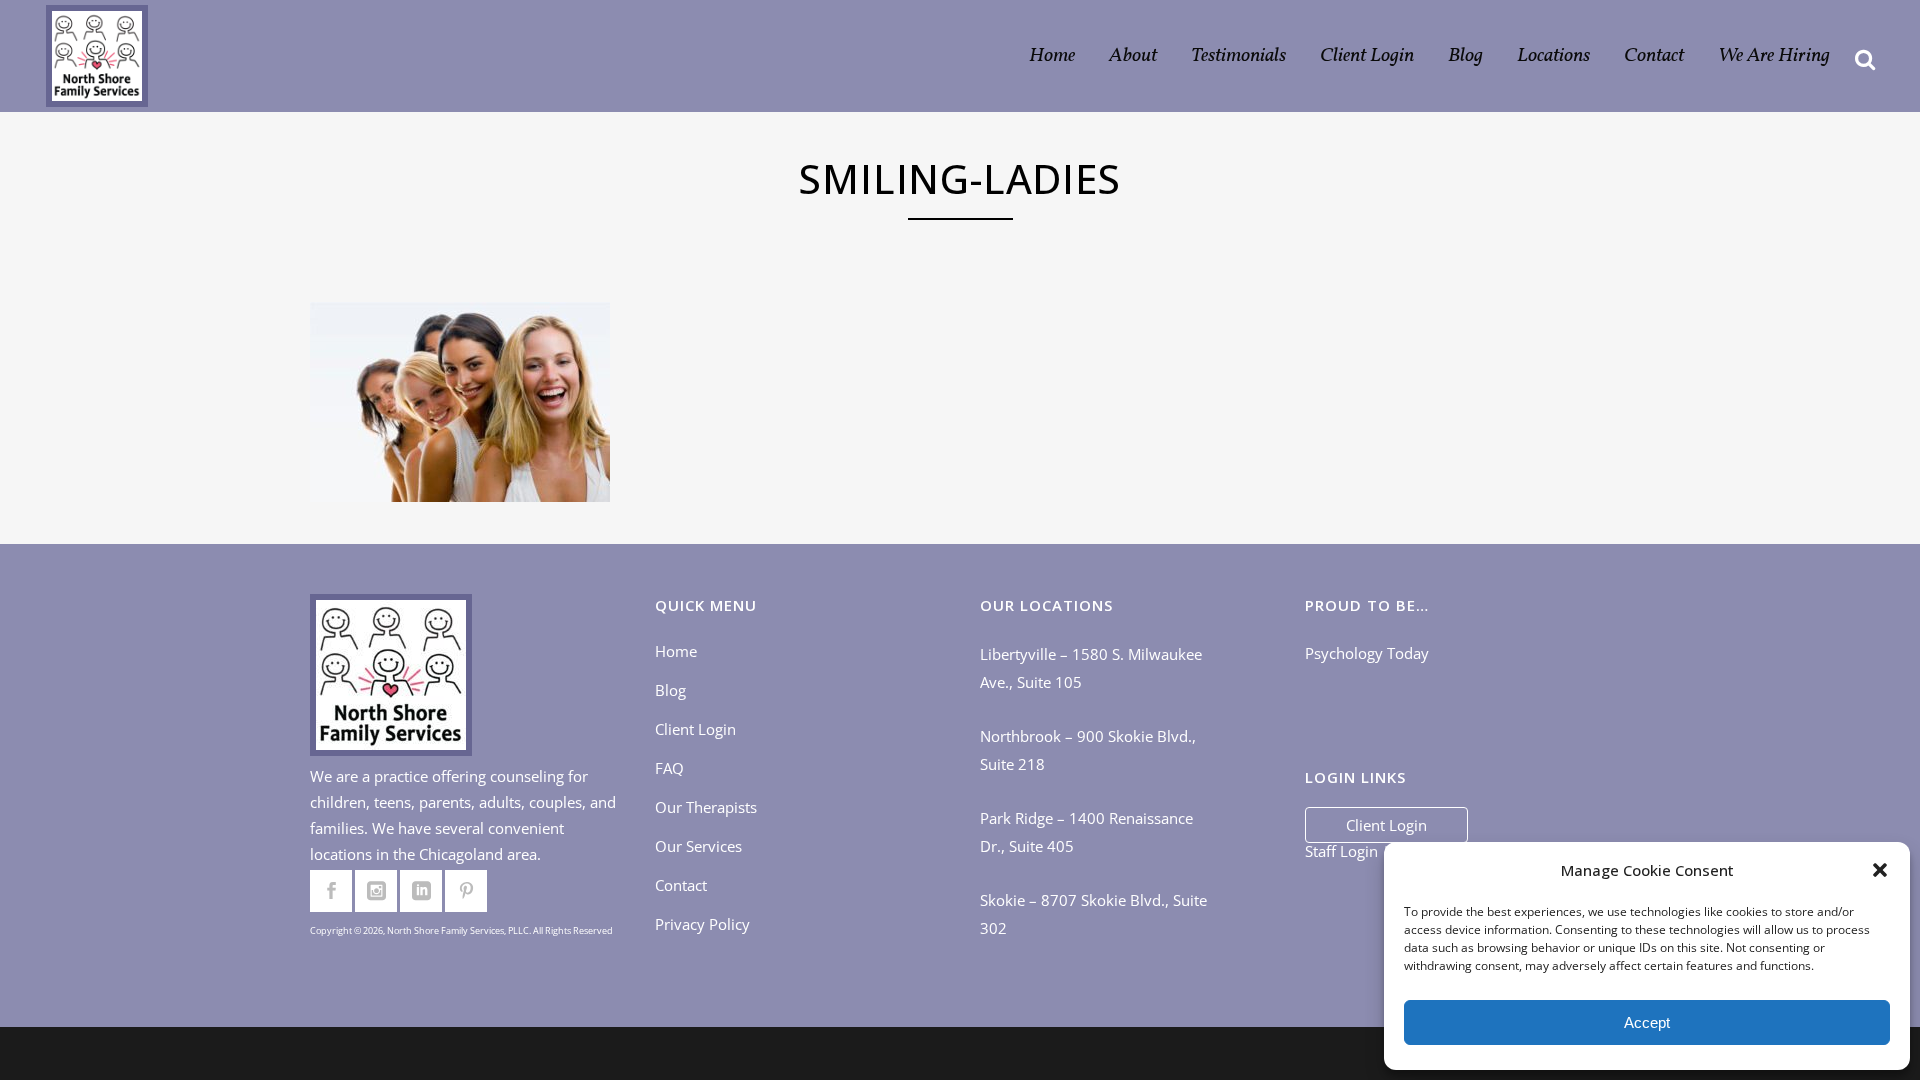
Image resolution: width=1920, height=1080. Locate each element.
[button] (1880, 870)
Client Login (695, 729)
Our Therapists (706, 807)
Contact (681, 885)
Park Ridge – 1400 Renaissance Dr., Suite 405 (1086, 832)
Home (676, 651)
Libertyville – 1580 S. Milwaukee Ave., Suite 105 (1091, 668)
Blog (670, 690)
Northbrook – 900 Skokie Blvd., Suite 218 (1088, 750)
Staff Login (1341, 851)
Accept (1647, 1022)
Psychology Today (1367, 653)
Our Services (698, 846)
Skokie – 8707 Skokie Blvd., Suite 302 (1093, 914)
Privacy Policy (702, 924)
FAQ (669, 768)
